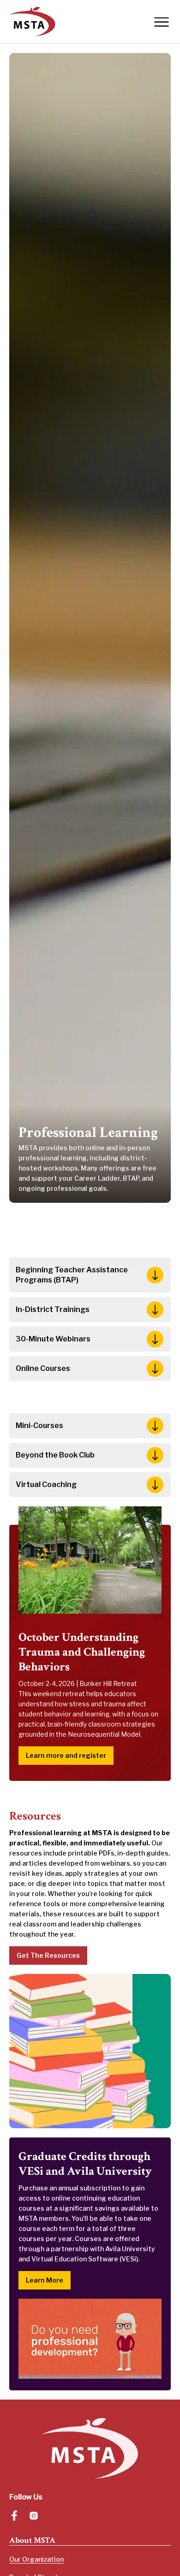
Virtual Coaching (46, 1484)
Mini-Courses (39, 1426)
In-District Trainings (53, 1309)
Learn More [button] (45, 2280)
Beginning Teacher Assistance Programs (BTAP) (72, 1275)
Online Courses (43, 1368)
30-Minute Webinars (53, 1339)
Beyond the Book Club (55, 1455)
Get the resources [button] (48, 1955)
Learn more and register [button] (66, 1755)
